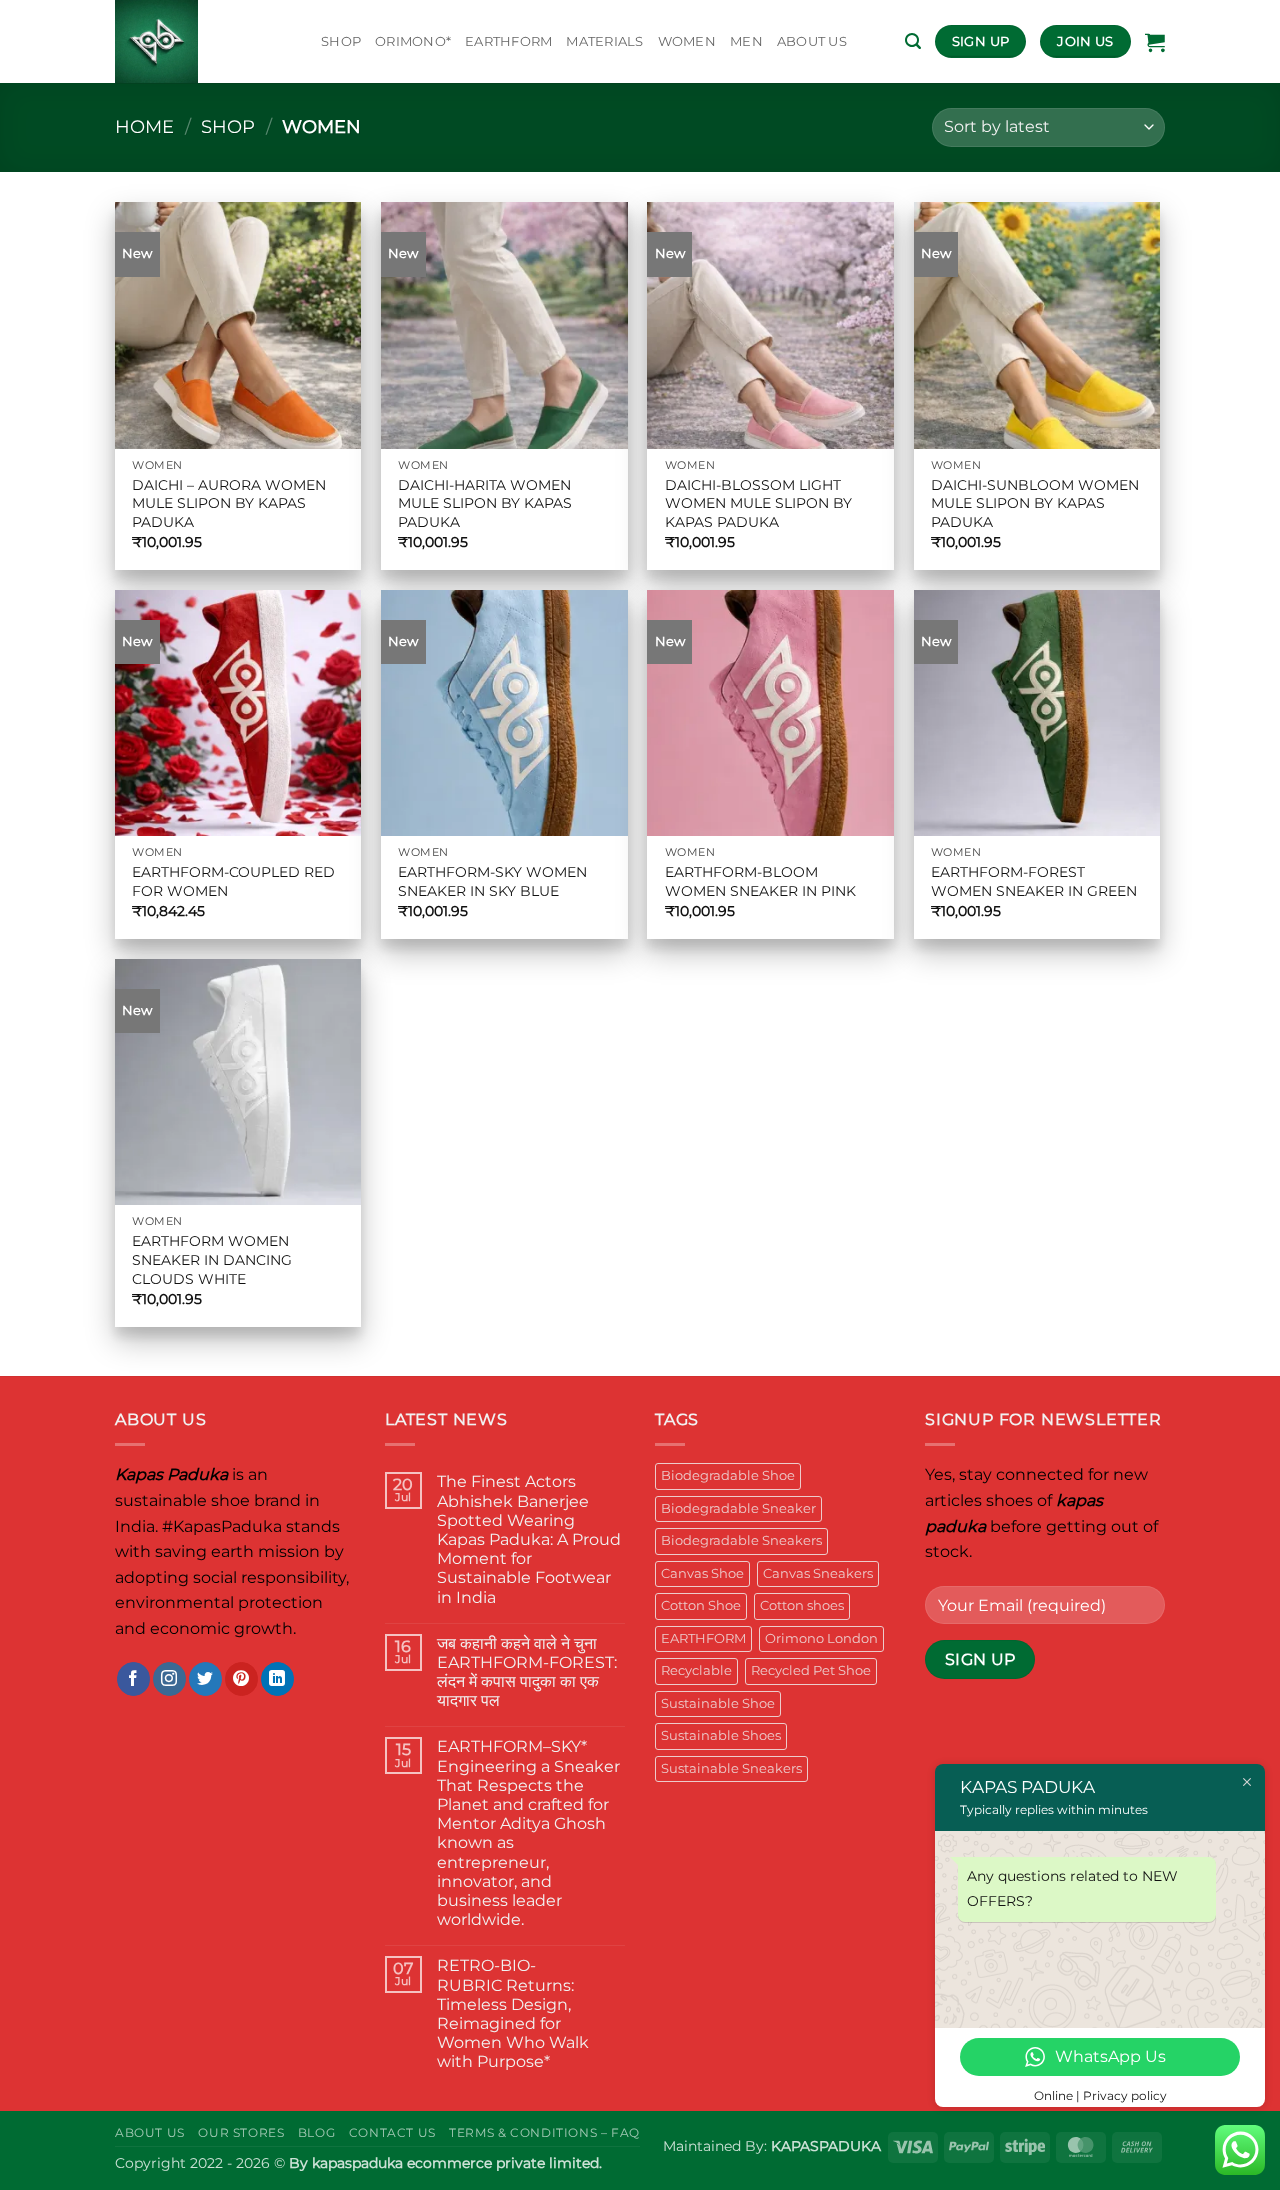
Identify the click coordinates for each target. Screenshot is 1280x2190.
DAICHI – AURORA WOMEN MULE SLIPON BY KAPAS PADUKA (229, 503)
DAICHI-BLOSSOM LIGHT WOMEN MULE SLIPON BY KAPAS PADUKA (758, 503)
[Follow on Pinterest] (241, 1679)
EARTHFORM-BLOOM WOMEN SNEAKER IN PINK (760, 881)
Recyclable (696, 1670)
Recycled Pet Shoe (811, 1670)
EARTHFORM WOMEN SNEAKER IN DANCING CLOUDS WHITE (212, 1259)
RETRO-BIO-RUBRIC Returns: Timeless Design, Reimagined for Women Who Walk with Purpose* (513, 2013)
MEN (746, 41)
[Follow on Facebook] (133, 1679)
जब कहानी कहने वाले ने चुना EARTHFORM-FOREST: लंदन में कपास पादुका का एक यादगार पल (527, 1672)
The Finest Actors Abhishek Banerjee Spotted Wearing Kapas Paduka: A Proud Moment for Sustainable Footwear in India (529, 1539)
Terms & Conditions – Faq (544, 2132)
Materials (604, 41)
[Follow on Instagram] (169, 1679)
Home (144, 126)
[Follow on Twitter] (205, 1679)
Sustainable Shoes (721, 1735)
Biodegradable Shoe (728, 1475)
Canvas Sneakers (818, 1573)
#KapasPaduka (222, 1526)
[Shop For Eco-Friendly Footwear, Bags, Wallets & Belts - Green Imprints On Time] (203, 41)
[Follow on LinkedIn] (277, 1679)
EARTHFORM (508, 41)
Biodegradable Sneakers (741, 1540)
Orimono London (821, 1638)
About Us (150, 2132)
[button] (913, 41)
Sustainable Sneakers (731, 1768)
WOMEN (687, 41)
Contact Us (392, 2132)
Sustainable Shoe (718, 1703)
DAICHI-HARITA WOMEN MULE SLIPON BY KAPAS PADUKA (485, 503)
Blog (316, 2132)
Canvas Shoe (702, 1573)
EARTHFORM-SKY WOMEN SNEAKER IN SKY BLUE (492, 881)
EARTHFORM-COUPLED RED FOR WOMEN (233, 881)
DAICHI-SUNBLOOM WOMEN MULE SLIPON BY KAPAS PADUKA (1035, 503)
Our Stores (241, 2132)
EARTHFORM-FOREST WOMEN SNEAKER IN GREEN (1034, 881)
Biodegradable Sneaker (738, 1508)
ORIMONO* (413, 41)
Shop (341, 41)
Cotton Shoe (701, 1605)
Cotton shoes (802, 1605)
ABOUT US (812, 41)
